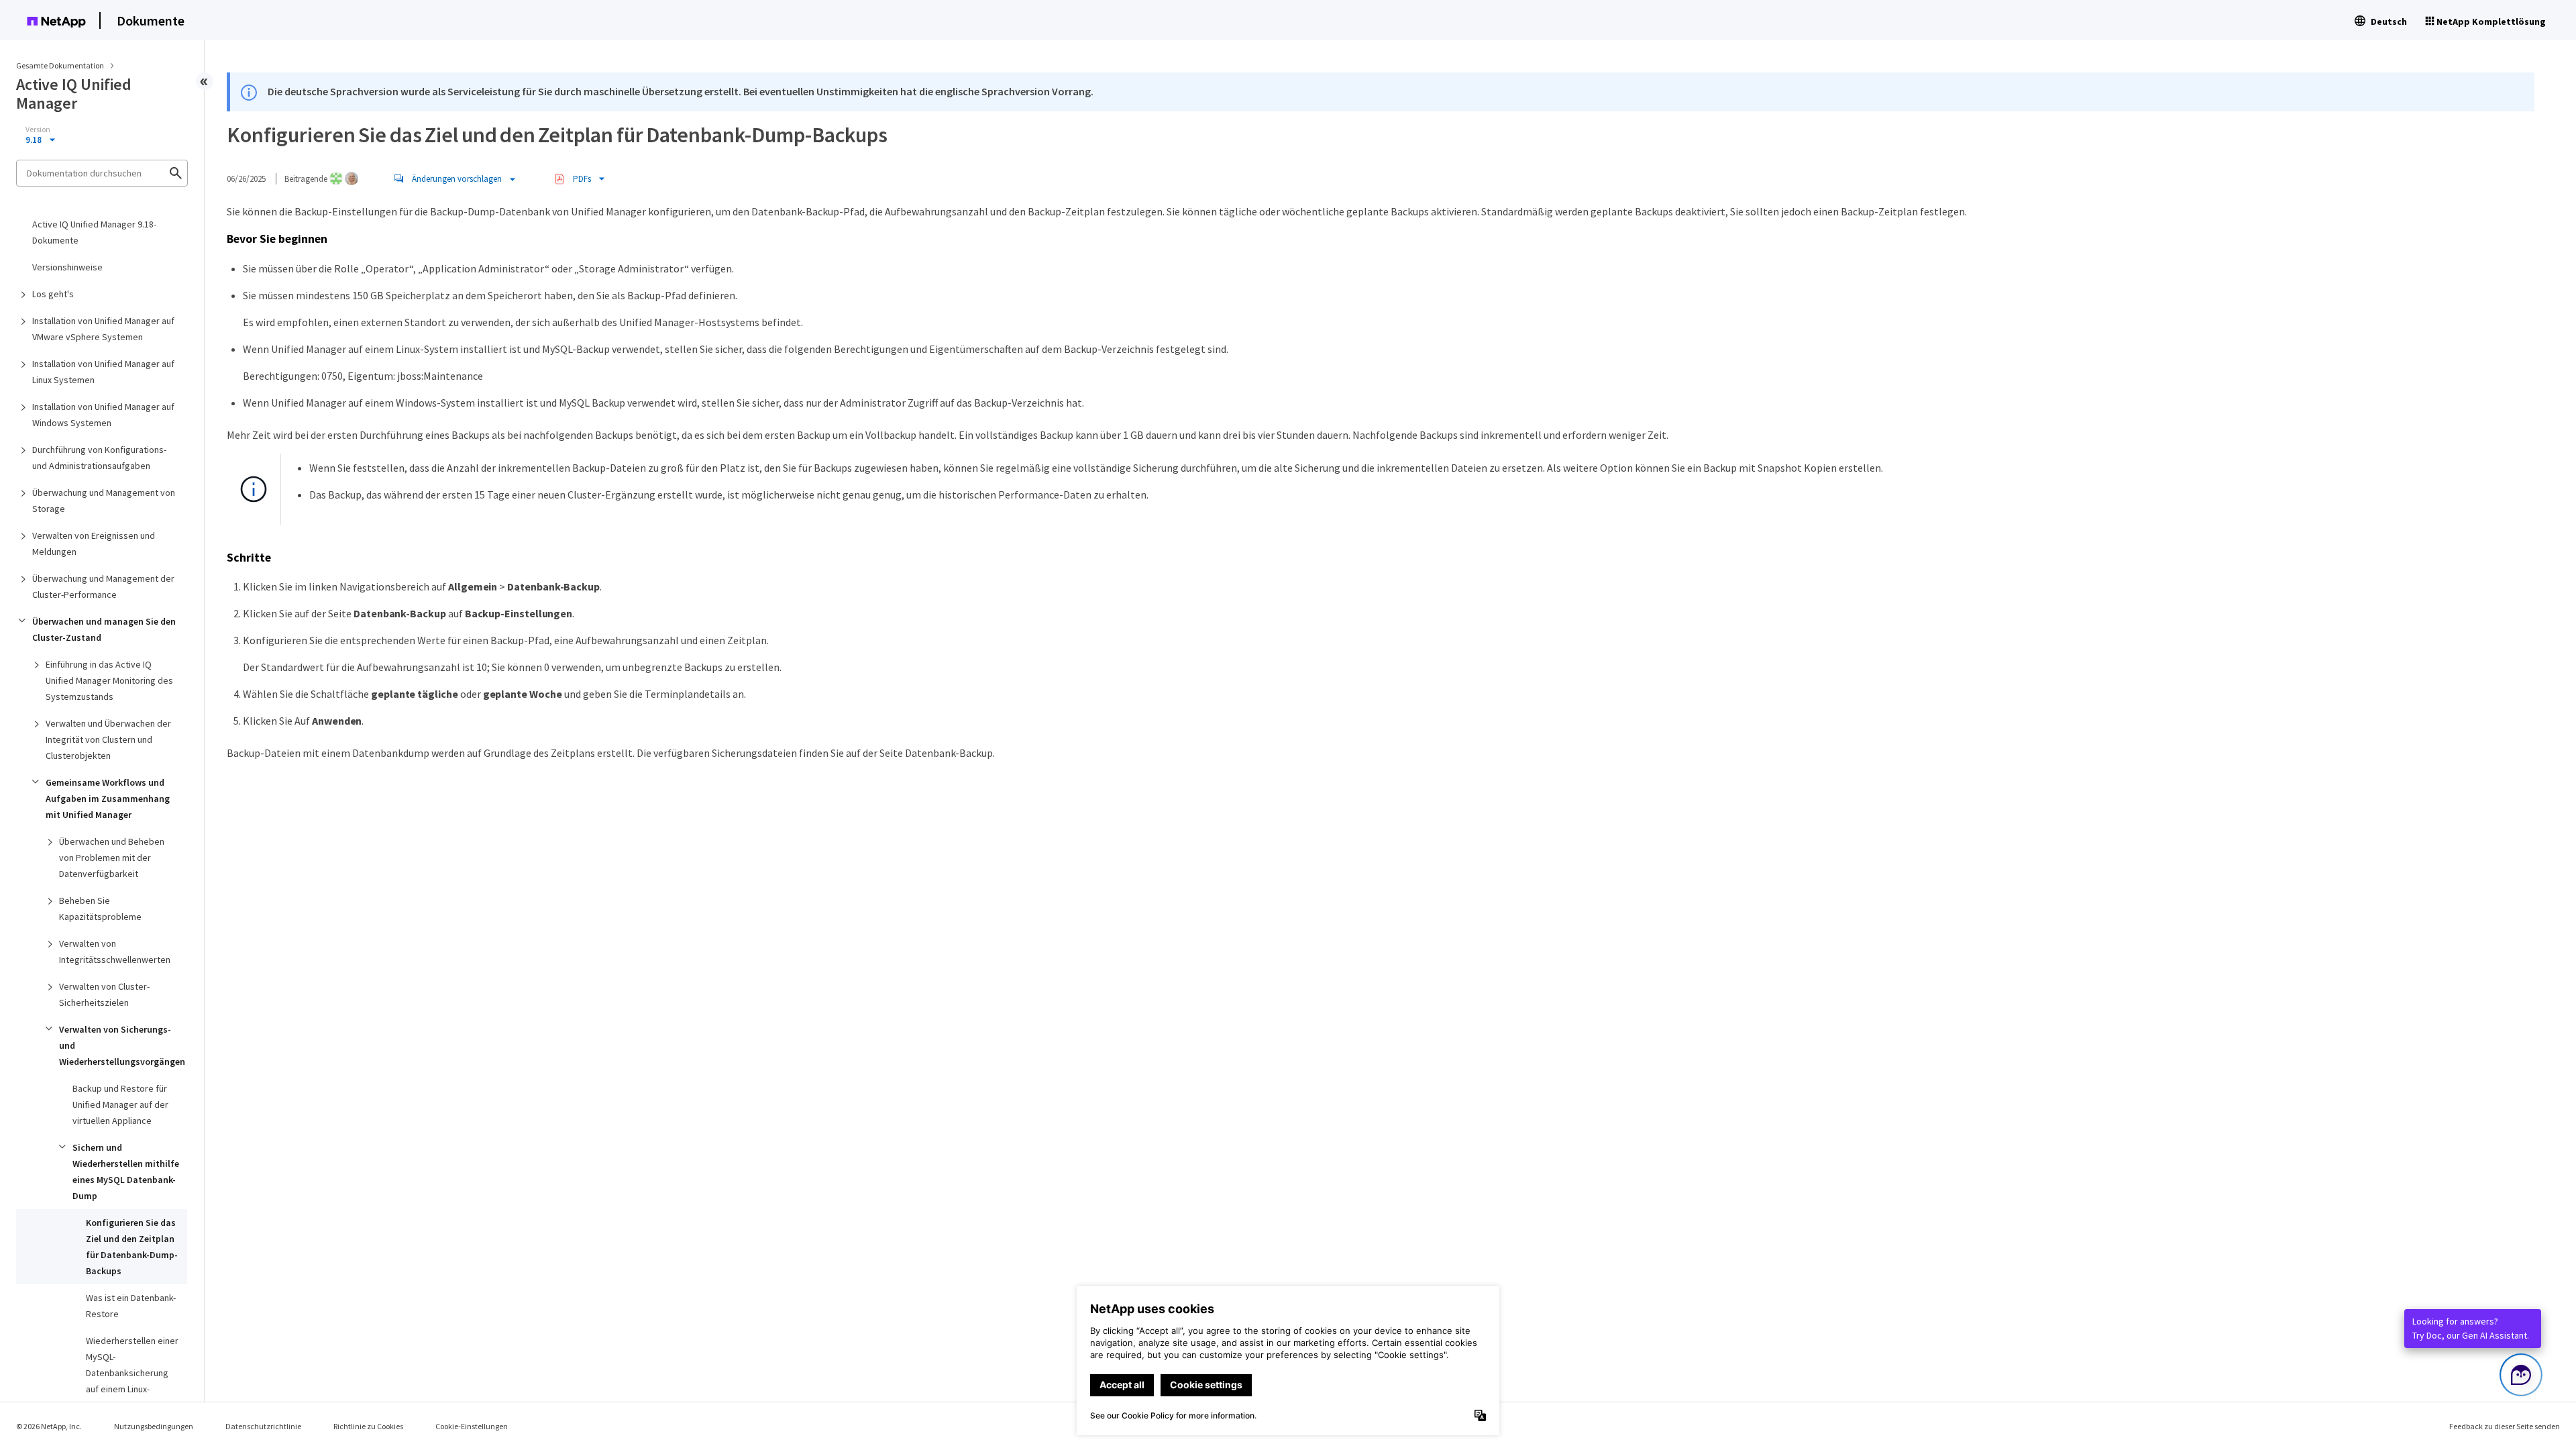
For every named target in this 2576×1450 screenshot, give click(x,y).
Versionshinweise (67, 267)
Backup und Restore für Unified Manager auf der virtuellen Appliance (120, 1104)
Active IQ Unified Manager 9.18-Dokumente (94, 232)
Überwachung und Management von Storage (104, 501)
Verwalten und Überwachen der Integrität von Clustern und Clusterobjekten (108, 739)
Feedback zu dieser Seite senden (2505, 1426)
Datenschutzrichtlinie (263, 1426)
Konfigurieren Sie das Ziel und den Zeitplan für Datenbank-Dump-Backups (132, 1247)
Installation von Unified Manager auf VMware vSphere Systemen (103, 329)
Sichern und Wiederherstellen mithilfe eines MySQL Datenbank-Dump (126, 1172)
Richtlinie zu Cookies (368, 1426)
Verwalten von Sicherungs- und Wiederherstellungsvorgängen (122, 1045)
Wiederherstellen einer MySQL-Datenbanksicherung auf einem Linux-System (132, 1373)
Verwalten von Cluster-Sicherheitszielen (104, 994)
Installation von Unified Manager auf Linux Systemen (103, 372)
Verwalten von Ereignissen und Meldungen (94, 543)
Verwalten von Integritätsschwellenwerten (115, 951)
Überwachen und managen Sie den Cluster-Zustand (104, 629)
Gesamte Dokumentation (60, 65)
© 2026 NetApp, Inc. (49, 1426)
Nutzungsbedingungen (154, 1426)
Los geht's (53, 294)
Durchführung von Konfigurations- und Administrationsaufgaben (99, 458)
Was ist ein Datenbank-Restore (131, 1306)
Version (38, 130)
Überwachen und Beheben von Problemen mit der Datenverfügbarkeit (112, 858)
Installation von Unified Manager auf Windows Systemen (103, 415)
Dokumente (151, 20)
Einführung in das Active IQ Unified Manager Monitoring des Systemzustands (109, 680)
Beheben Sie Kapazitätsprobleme (100, 909)
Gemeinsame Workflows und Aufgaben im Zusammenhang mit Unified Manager (108, 798)
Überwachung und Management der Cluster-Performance (103, 586)
